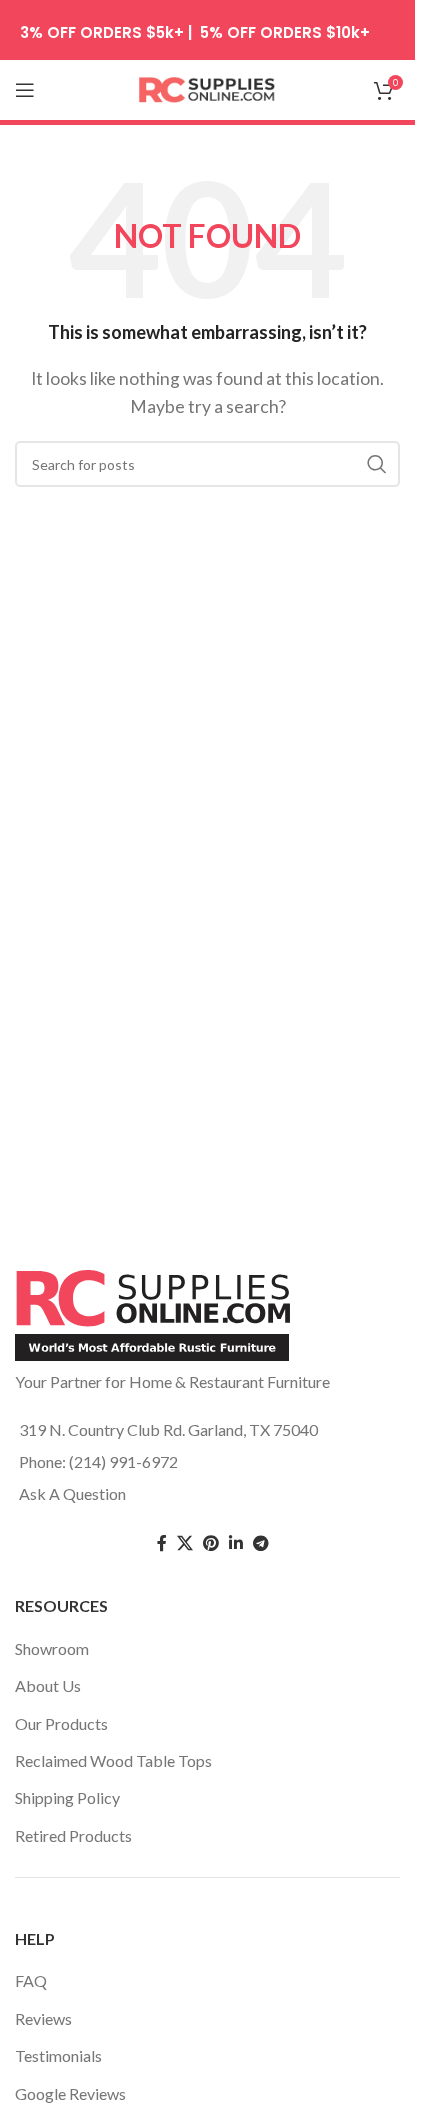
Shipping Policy (67, 1797)
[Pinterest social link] (211, 1543)
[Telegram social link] (261, 1543)
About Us (48, 1685)
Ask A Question (72, 1493)
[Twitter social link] (185, 1543)
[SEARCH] (377, 464)
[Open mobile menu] (25, 90)
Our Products (61, 1723)
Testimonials (58, 2055)
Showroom (52, 1648)
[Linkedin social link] (236, 1543)
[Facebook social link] (162, 1543)
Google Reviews (70, 2093)
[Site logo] (208, 87)
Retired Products (73, 1835)
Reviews (43, 2018)
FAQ (31, 1980)
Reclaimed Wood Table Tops (113, 1760)
